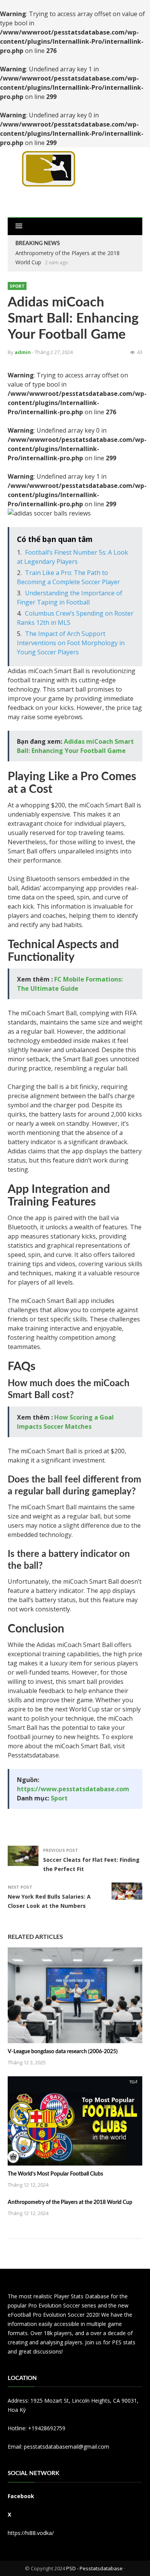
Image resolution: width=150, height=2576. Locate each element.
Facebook (21, 2496)
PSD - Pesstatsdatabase (94, 2568)
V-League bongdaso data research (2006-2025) (63, 2052)
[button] (19, 226)
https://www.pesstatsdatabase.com (73, 1789)
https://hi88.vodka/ (31, 2533)
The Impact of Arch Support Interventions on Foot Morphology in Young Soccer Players (71, 643)
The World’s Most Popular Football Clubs (55, 2174)
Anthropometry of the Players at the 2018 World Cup (70, 2202)
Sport (17, 286)
